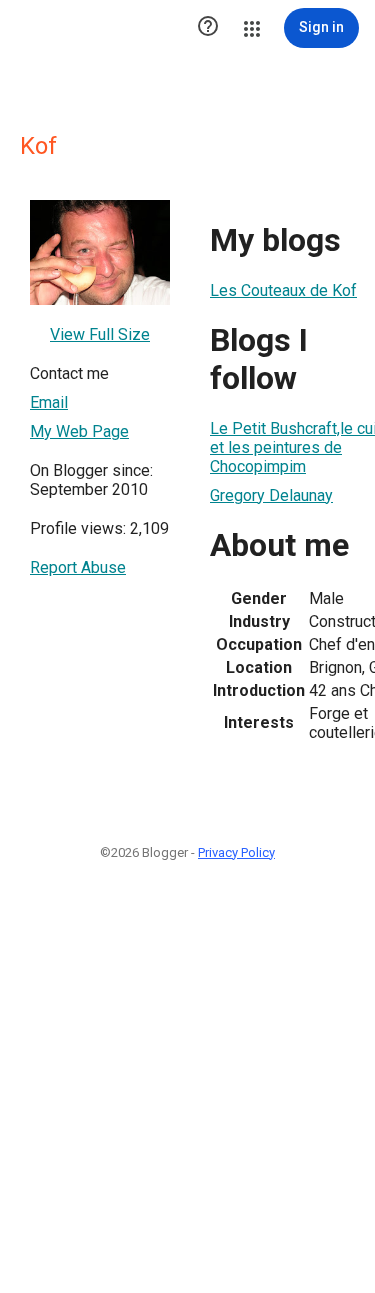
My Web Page (79, 431)
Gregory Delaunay (271, 495)
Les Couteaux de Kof (283, 290)
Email (49, 402)
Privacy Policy (236, 852)
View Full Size (100, 334)
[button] (208, 28)
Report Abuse (78, 567)
